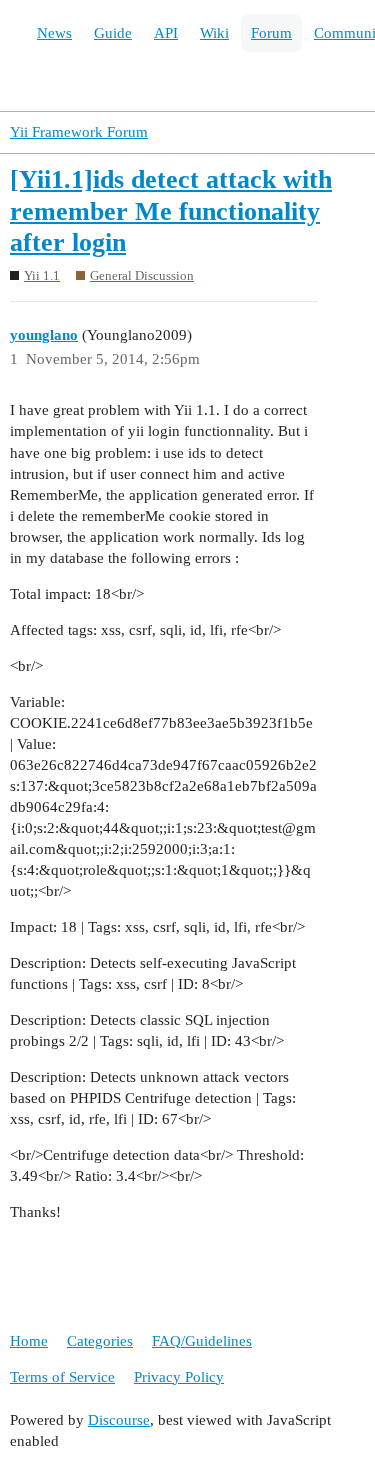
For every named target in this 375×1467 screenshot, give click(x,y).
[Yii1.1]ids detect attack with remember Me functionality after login (171, 211)
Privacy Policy (179, 1377)
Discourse (119, 1420)
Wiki (214, 33)
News (54, 33)
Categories (100, 1341)
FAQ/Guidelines (202, 1341)
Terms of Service (62, 1377)
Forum (271, 33)
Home (29, 1341)
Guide (113, 33)
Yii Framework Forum (79, 132)
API (166, 33)
